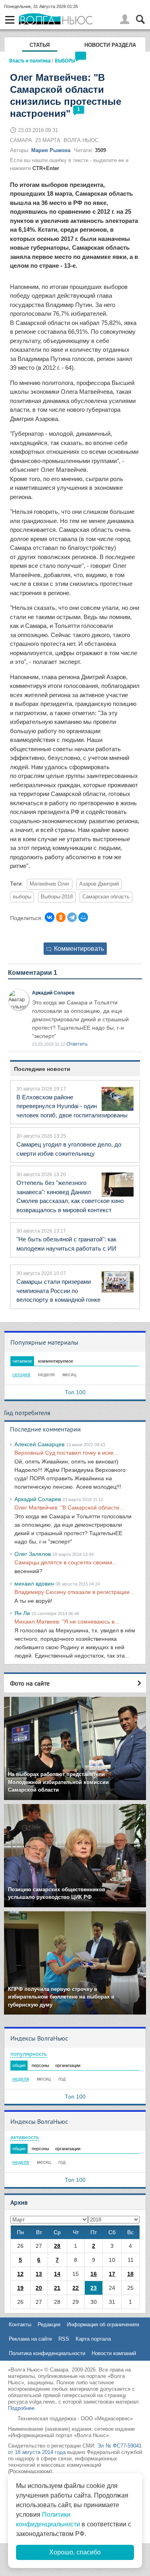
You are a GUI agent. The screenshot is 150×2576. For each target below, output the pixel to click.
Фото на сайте (30, 1683)
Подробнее (21, 2408)
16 (94, 2274)
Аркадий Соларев (53, 993)
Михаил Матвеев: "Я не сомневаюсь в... (67, 1622)
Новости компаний (114, 2353)
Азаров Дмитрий (99, 884)
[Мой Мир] (83, 917)
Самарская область (106, 897)
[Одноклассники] (61, 917)
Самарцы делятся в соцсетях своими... (66, 1562)
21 (57, 2288)
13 (39, 2274)
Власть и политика (30, 60)
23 (94, 2288)
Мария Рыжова (51, 150)
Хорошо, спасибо (75, 2552)
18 (130, 2274)
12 (20, 2274)
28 (57, 2246)
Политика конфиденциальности (47, 2353)
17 (112, 2274)
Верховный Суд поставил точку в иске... (66, 1453)
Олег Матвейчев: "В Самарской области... (69, 1508)
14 (57, 2274)
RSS (64, 2339)
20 (39, 2288)
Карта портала (93, 2339)
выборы (22, 897)
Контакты (20, 2324)
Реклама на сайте (30, 2339)
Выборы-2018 (57, 897)
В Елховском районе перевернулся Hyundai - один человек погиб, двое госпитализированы (72, 1106)
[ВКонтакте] (50, 917)
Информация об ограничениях (103, 2324)
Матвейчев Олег (50, 884)
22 (76, 2288)
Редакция (49, 2324)
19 (20, 2288)
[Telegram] (72, 917)
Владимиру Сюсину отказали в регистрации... (74, 1592)
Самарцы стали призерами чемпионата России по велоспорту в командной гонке (58, 1291)
